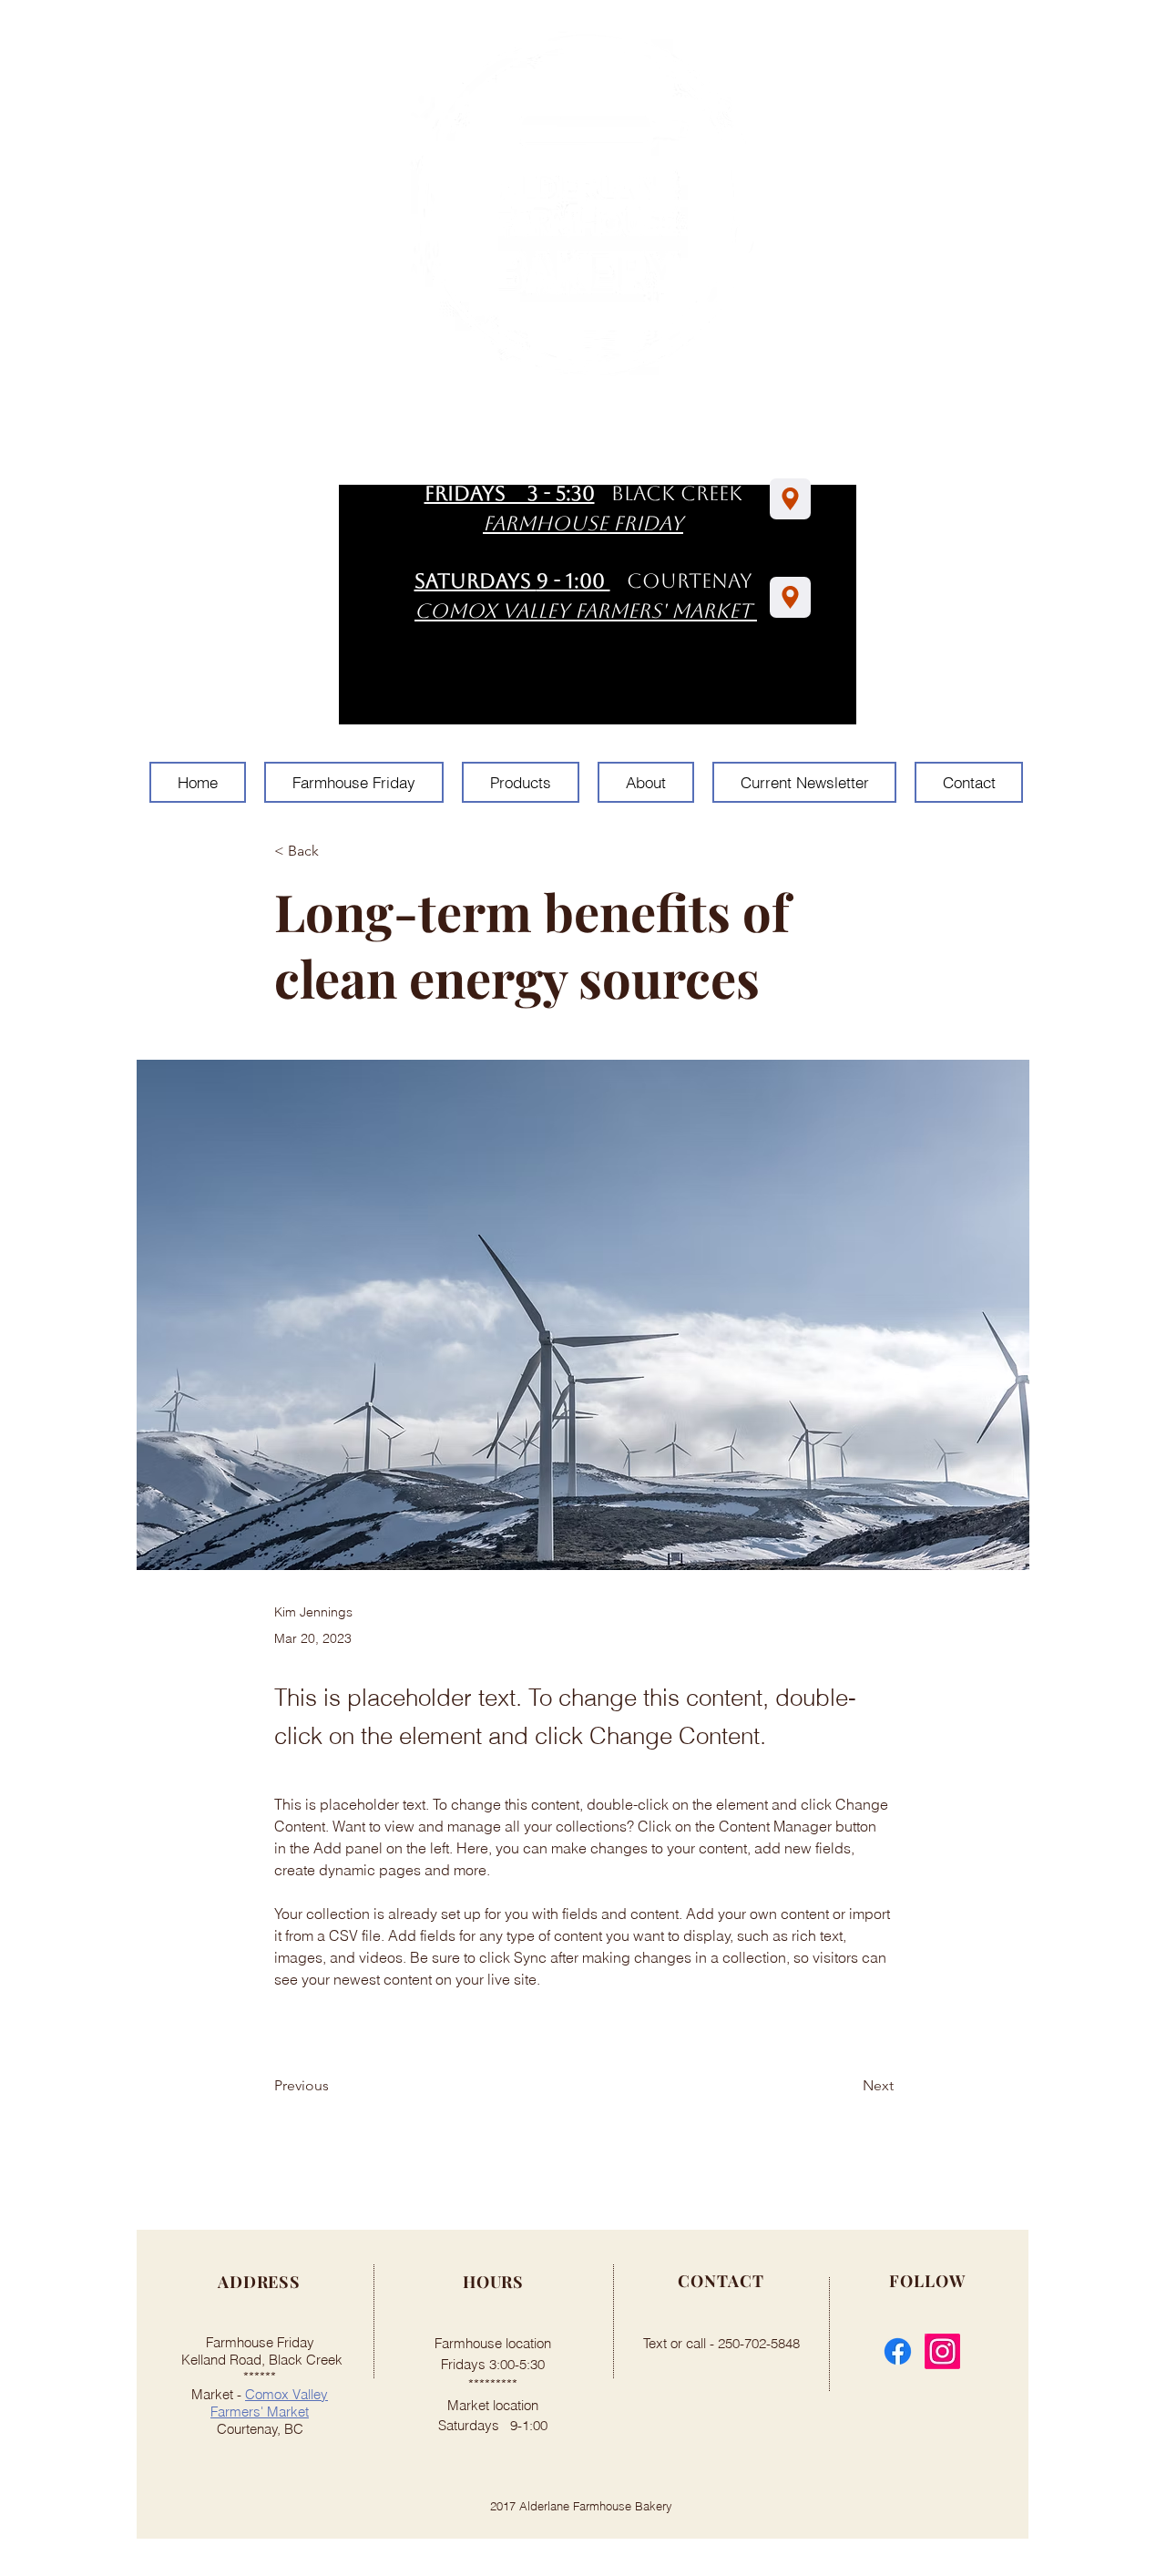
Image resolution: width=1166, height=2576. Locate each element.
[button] (334, 852)
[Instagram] (942, 2351)
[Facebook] (898, 2351)
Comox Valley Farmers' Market (269, 2403)
